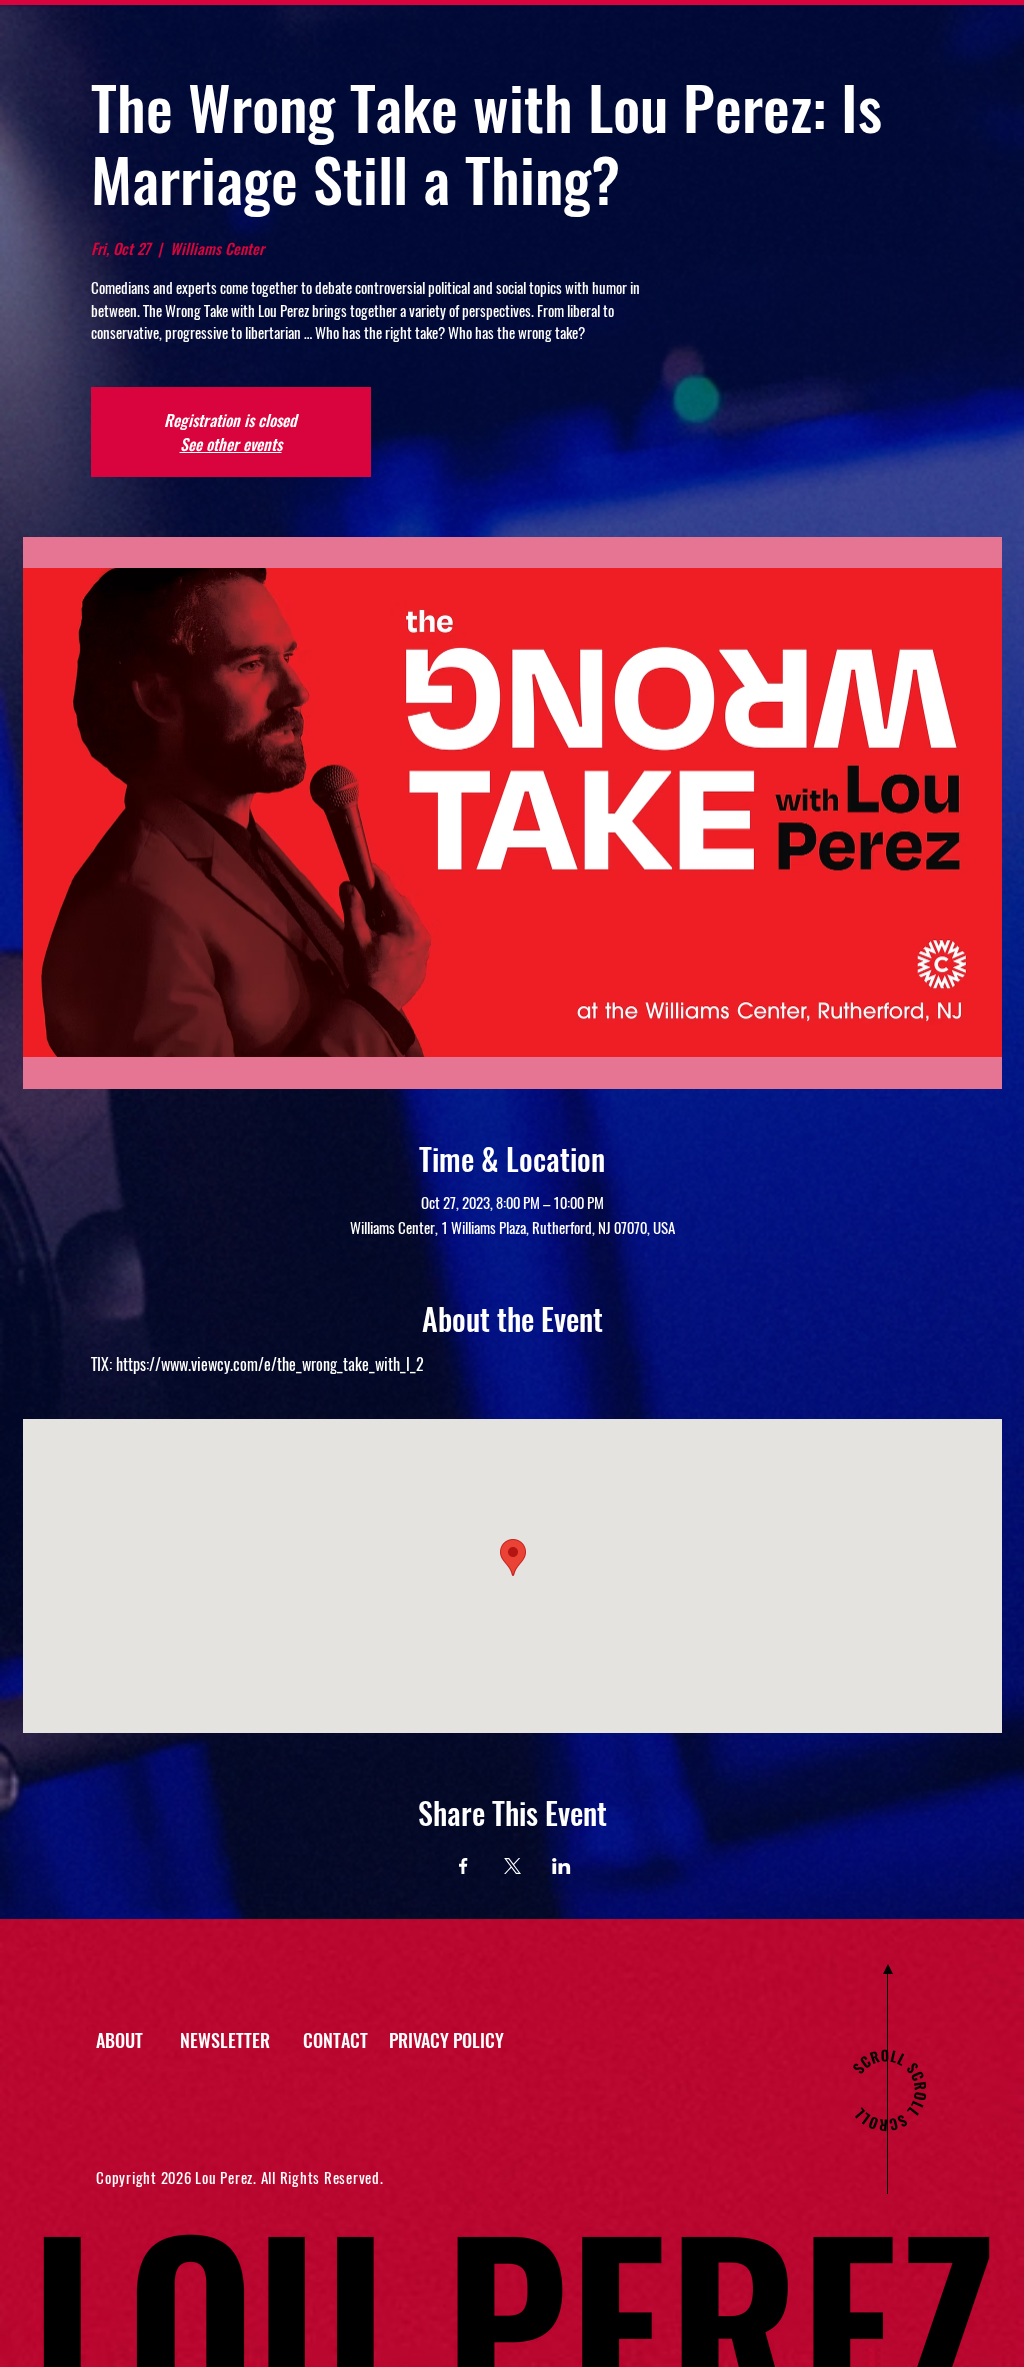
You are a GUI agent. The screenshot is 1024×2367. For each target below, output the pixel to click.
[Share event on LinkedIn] (561, 1866)
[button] (241, 2041)
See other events (231, 444)
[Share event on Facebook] (463, 1866)
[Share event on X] (512, 1866)
